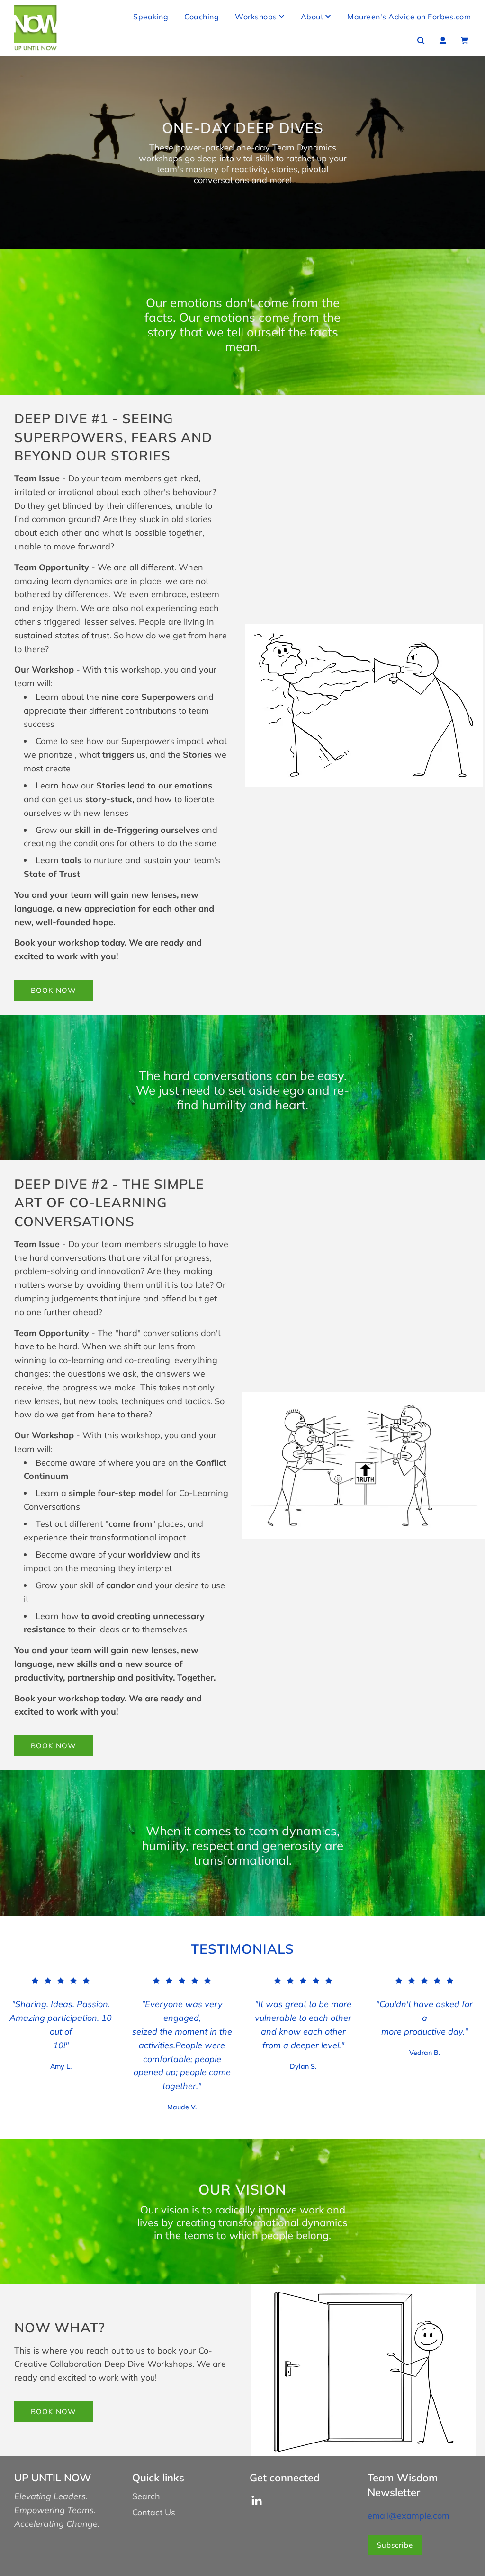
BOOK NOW (53, 993)
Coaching (202, 17)
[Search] (421, 41)
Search (146, 2496)
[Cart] (466, 41)
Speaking (151, 17)
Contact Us (154, 2512)
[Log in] (443, 41)
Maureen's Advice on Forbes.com (409, 17)
